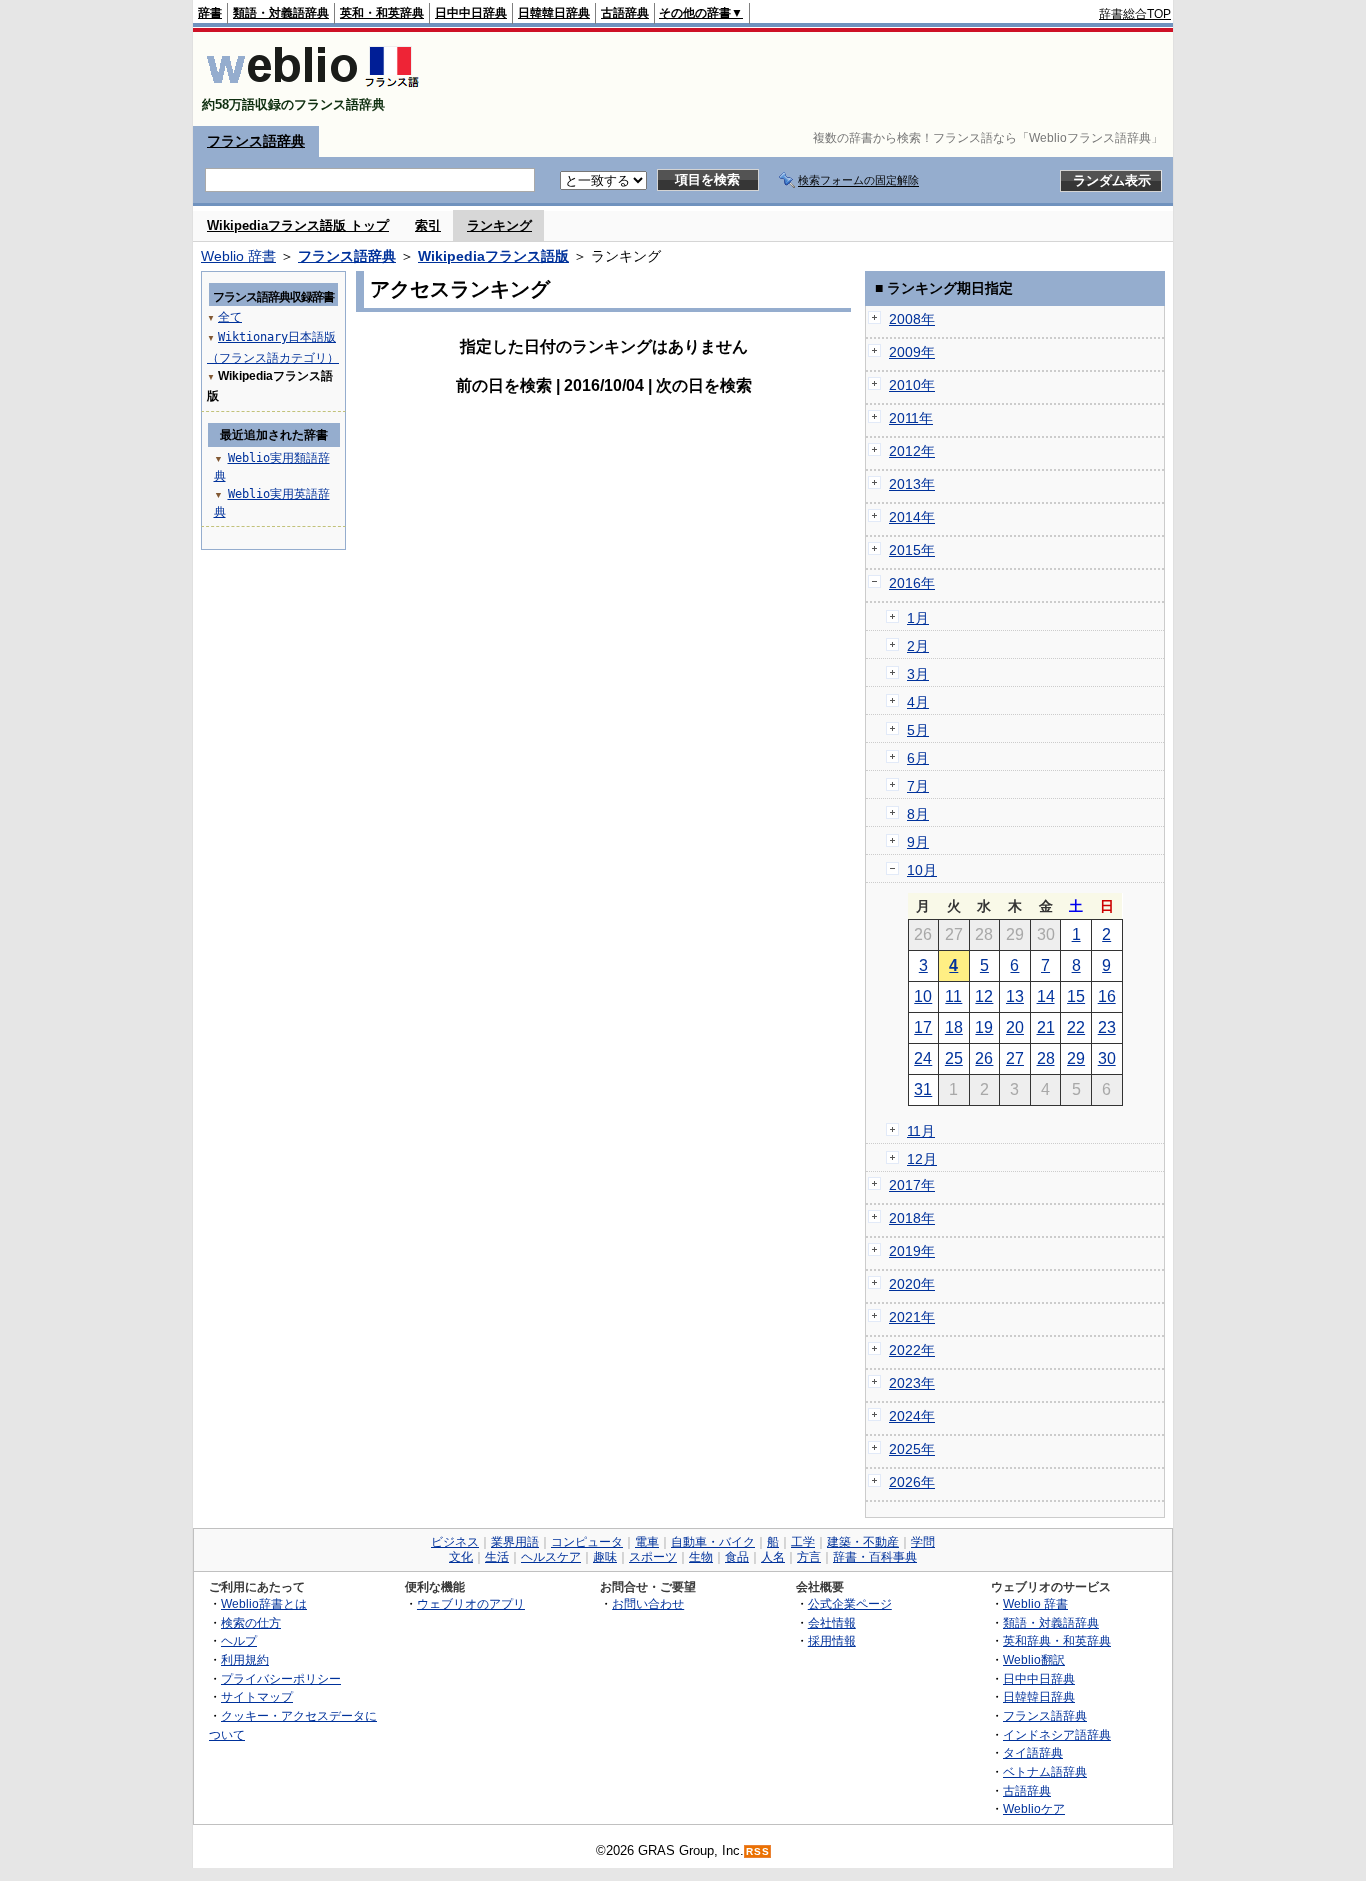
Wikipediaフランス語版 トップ (298, 225)
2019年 (912, 1251)
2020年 (912, 1284)
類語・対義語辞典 (281, 13)
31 (923, 1089)
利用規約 (245, 1659)
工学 (803, 1542)
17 (923, 1027)
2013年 (912, 484)
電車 (647, 1542)
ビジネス (455, 1542)
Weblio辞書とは (264, 1603)
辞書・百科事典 (875, 1557)
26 (984, 1058)
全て (230, 317)
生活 (497, 1557)
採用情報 (832, 1640)
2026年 (912, 1482)
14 (1046, 996)
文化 (461, 1557)
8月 (918, 814)
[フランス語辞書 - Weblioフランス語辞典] (312, 87)
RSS (758, 1851)
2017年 (912, 1185)
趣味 (605, 1557)
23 (1107, 1027)
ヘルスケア (551, 1557)
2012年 (912, 451)
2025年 (912, 1449)
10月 (922, 870)
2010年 (912, 385)
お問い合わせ (648, 1603)
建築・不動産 (863, 1542)
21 (1046, 1027)
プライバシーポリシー (281, 1678)
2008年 (912, 319)
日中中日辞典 (471, 13)
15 (1076, 996)
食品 (737, 1557)
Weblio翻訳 (1034, 1659)
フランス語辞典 (256, 141)
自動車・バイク (713, 1542)
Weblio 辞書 (238, 256)
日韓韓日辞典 (554, 13)
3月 (918, 674)
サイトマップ (257, 1696)
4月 (918, 702)
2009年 (912, 352)
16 (1107, 996)
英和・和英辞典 (382, 13)
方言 (809, 1557)
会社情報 (832, 1622)
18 (954, 1027)
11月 (921, 1131)
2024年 (912, 1416)
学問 (923, 1542)
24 (923, 1058)
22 (1076, 1027)
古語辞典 (625, 13)
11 (953, 996)
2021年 (912, 1317)
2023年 (912, 1383)
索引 (428, 225)
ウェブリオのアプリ (471, 1603)
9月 (918, 842)
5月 (918, 730)
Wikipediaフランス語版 (493, 256)
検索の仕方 (251, 1622)
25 (954, 1058)
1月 (918, 618)
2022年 (912, 1350)
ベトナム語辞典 (1045, 1771)
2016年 (912, 583)
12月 (922, 1159)
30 (1107, 1058)
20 (1015, 1027)
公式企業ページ (850, 1603)
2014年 (912, 517)
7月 (918, 786)
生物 (701, 1557)
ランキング (499, 225)
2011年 (911, 418)
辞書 (210, 13)
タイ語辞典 (1033, 1752)
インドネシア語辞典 (1057, 1734)
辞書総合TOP (1135, 14)
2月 (918, 646)
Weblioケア (1034, 1808)
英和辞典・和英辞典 (1057, 1640)
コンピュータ (587, 1542)
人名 (773, 1557)
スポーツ (653, 1557)
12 (984, 996)
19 (984, 1027)
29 (1076, 1058)
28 (1046, 1058)
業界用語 (515, 1542)
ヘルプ (239, 1640)
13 (1015, 996)
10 (923, 996)
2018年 (912, 1218)
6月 (918, 758)
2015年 (912, 550)
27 (1015, 1058)
